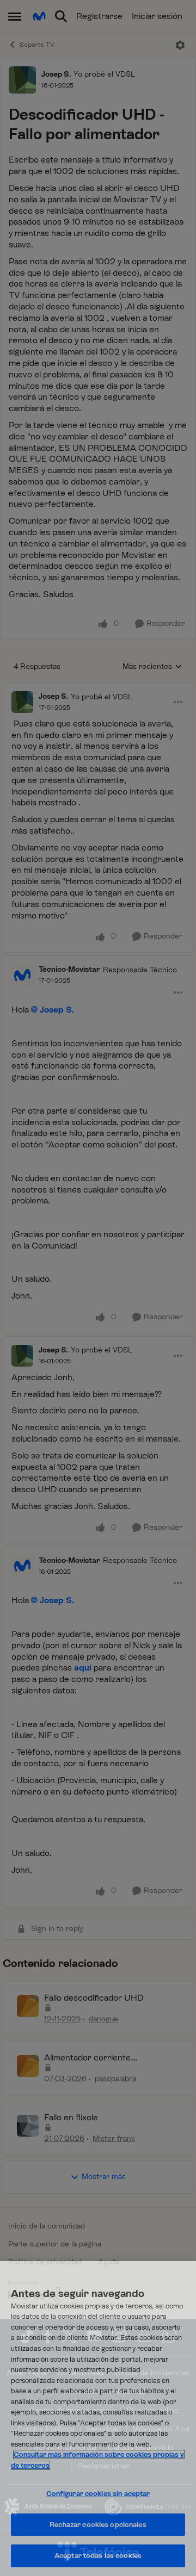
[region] (98, 2419)
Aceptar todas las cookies (98, 2556)
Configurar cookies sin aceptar (98, 2494)
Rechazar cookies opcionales (98, 2525)
